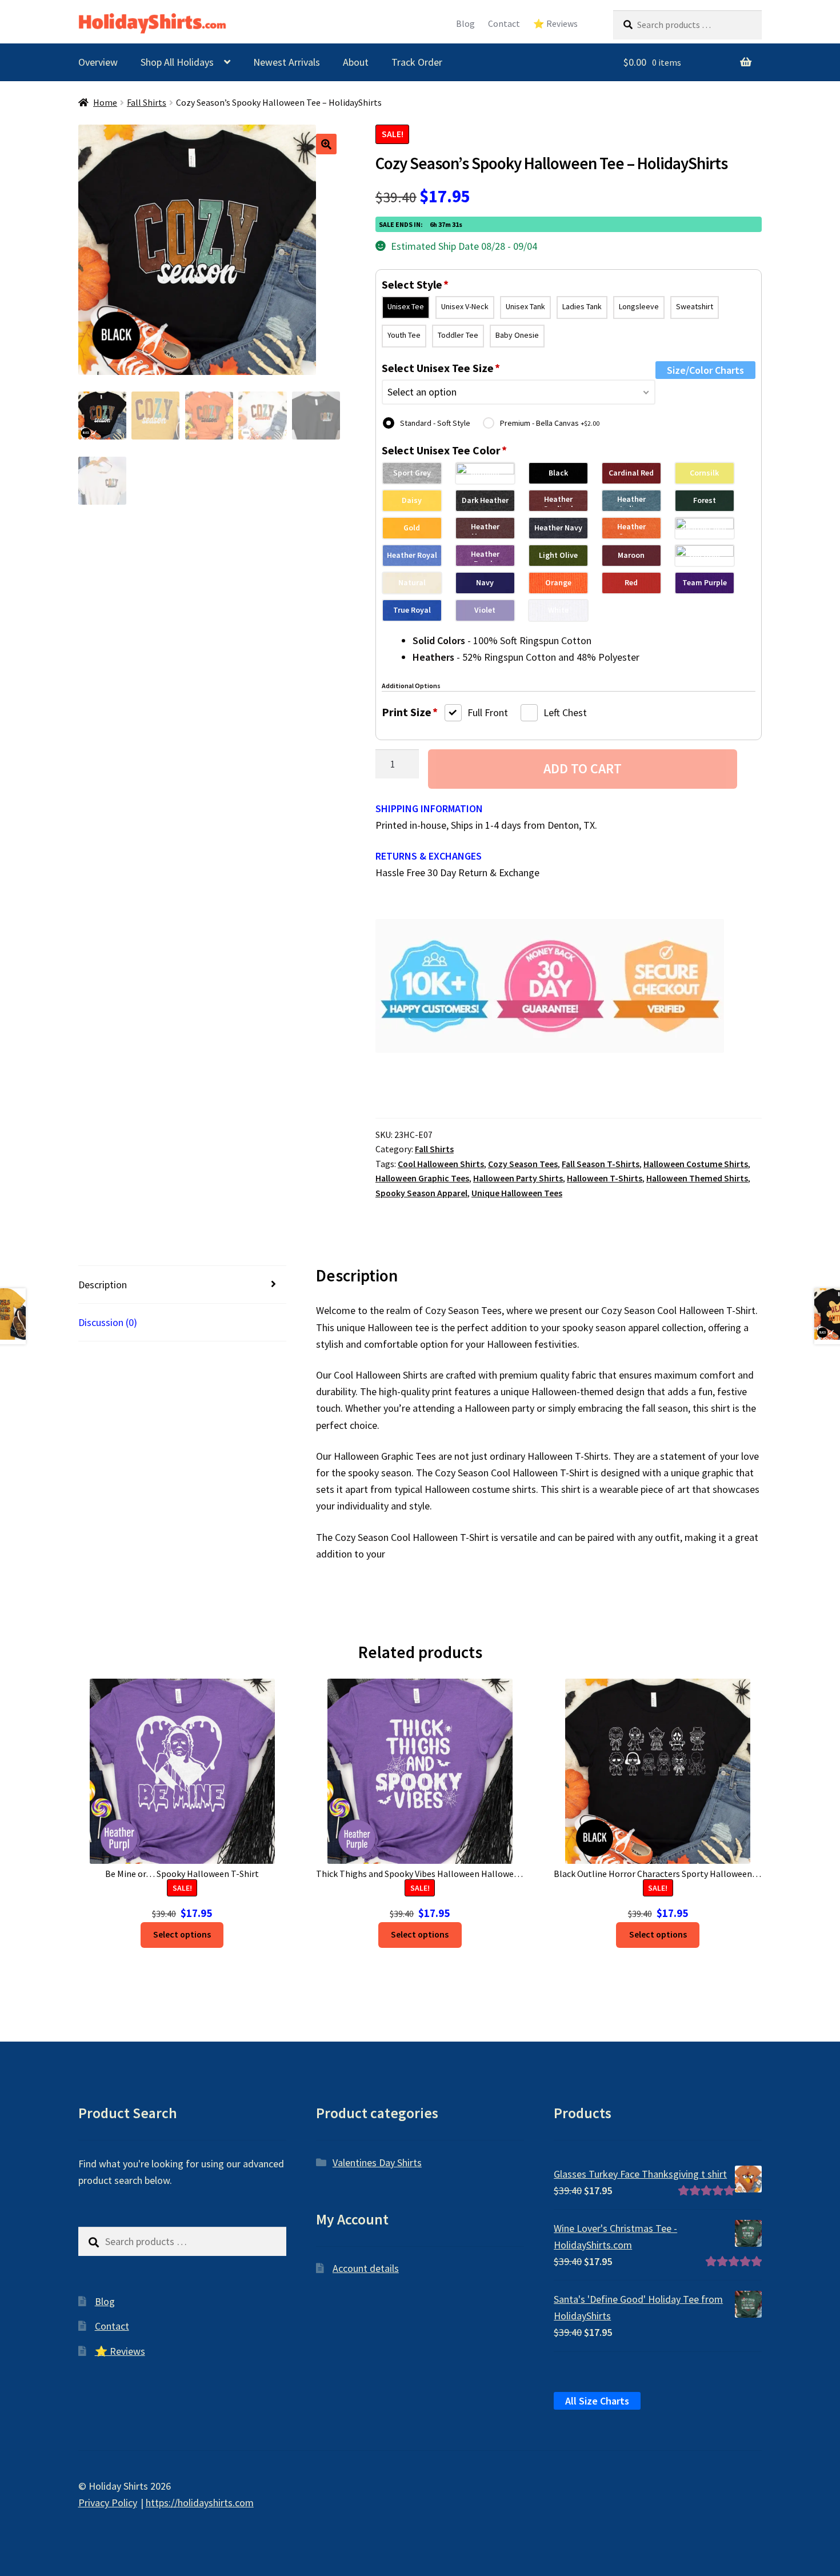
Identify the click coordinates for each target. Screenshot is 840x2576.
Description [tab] (103, 1285)
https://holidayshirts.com (200, 2503)
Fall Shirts (147, 103)
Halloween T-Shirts (605, 1178)
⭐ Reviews (555, 24)
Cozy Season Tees (523, 1164)
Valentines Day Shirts (377, 2162)
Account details (366, 2268)
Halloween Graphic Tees (422, 1178)
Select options (182, 1934)
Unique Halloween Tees (517, 1193)
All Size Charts (597, 2401)
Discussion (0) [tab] (108, 1322)
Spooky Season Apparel (421, 1193)
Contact (504, 24)
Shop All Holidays (177, 62)
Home (105, 103)
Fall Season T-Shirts (601, 1164)
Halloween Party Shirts (518, 1178)
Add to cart (583, 768)
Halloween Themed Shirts (697, 1178)
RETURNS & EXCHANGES (429, 856)
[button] (326, 144)
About (356, 62)
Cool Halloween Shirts (441, 1164)
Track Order (417, 62)
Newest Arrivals (287, 62)
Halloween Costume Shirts (696, 1164)
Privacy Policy (108, 2503)
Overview (98, 62)
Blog (465, 24)
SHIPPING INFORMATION (429, 808)
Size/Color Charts (705, 370)
